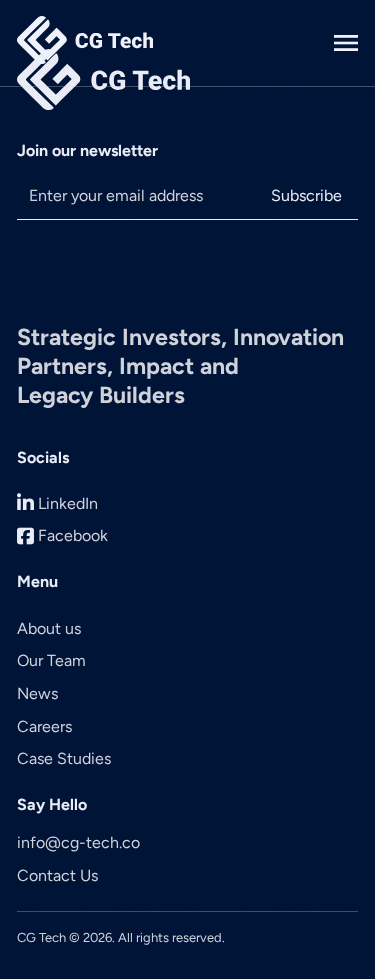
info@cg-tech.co (78, 842)
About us (49, 628)
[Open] (346, 43)
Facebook (73, 535)
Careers (44, 726)
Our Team (51, 660)
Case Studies (64, 758)
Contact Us (57, 875)
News (37, 693)
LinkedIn (68, 503)
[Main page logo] (85, 43)
